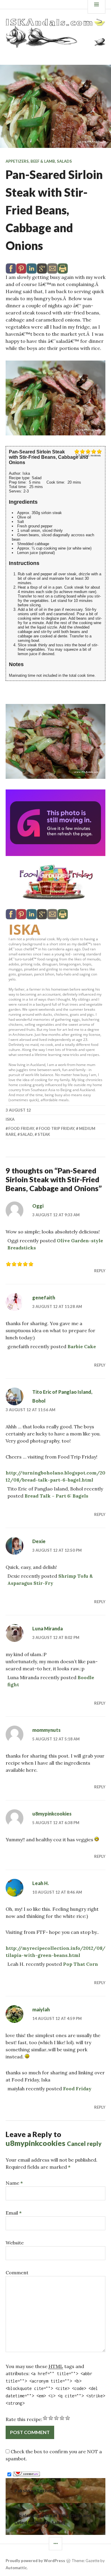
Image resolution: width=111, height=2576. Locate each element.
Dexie (39, 1541)
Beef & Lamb (43, 161)
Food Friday (77, 2089)
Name (14, 2183)
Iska (24, 929)
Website (15, 2243)
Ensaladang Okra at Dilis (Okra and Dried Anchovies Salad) (53, 2519)
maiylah (41, 2009)
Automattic (16, 2568)
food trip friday (57, 1128)
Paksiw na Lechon (34, 2490)
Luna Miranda (48, 1628)
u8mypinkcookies (52, 1814)
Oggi (38, 1206)
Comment (17, 2273)
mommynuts (46, 1730)
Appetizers (17, 161)
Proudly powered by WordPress (35, 2561)
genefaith (44, 1297)
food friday (21, 1128)
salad (26, 1134)
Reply (100, 1271)
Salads (64, 161)
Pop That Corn (81, 1964)
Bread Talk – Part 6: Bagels (56, 1496)
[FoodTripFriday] (56, 882)
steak (44, 1134)
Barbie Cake (82, 1346)
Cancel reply (84, 2144)
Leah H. (41, 1883)
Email (14, 2213)
